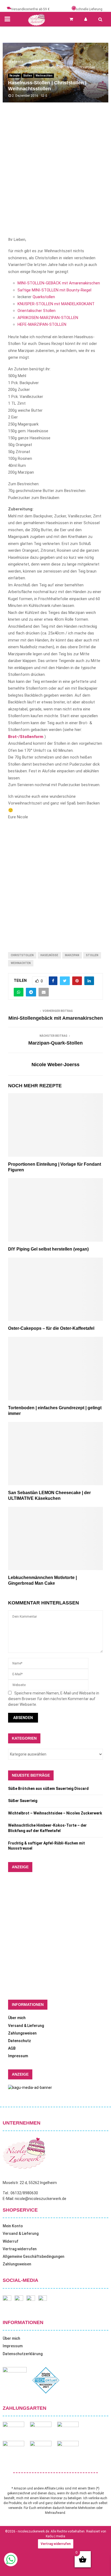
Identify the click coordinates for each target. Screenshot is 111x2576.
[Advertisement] (55, 175)
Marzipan (72, 955)
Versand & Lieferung (26, 2026)
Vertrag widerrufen (20, 2249)
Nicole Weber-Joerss (55, 1065)
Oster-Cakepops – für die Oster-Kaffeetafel (51, 1328)
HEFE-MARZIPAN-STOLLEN (42, 324)
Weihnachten (44, 76)
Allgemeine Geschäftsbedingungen (34, 2256)
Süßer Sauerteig (23, 1801)
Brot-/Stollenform (26, 737)
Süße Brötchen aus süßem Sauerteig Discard (48, 1789)
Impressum (18, 2056)
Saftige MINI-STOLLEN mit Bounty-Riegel (54, 290)
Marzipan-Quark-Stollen (55, 1043)
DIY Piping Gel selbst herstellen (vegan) (48, 1249)
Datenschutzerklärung (23, 2354)
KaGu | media (55, 2536)
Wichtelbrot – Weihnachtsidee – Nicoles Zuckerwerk (55, 1813)
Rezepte (15, 76)
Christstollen (22, 955)
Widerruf (11, 2241)
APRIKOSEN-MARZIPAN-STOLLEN (48, 318)
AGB (12, 2048)
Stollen (28, 76)
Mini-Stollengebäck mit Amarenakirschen (56, 1018)
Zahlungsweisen (22, 2033)
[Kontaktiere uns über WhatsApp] (11, 2565)
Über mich (17, 2018)
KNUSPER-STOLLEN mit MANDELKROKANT (56, 304)
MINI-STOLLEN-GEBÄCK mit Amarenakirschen (59, 283)
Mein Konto (13, 2226)
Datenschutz (20, 2041)
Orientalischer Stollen (37, 311)
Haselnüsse (49, 955)
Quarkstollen (44, 297)
